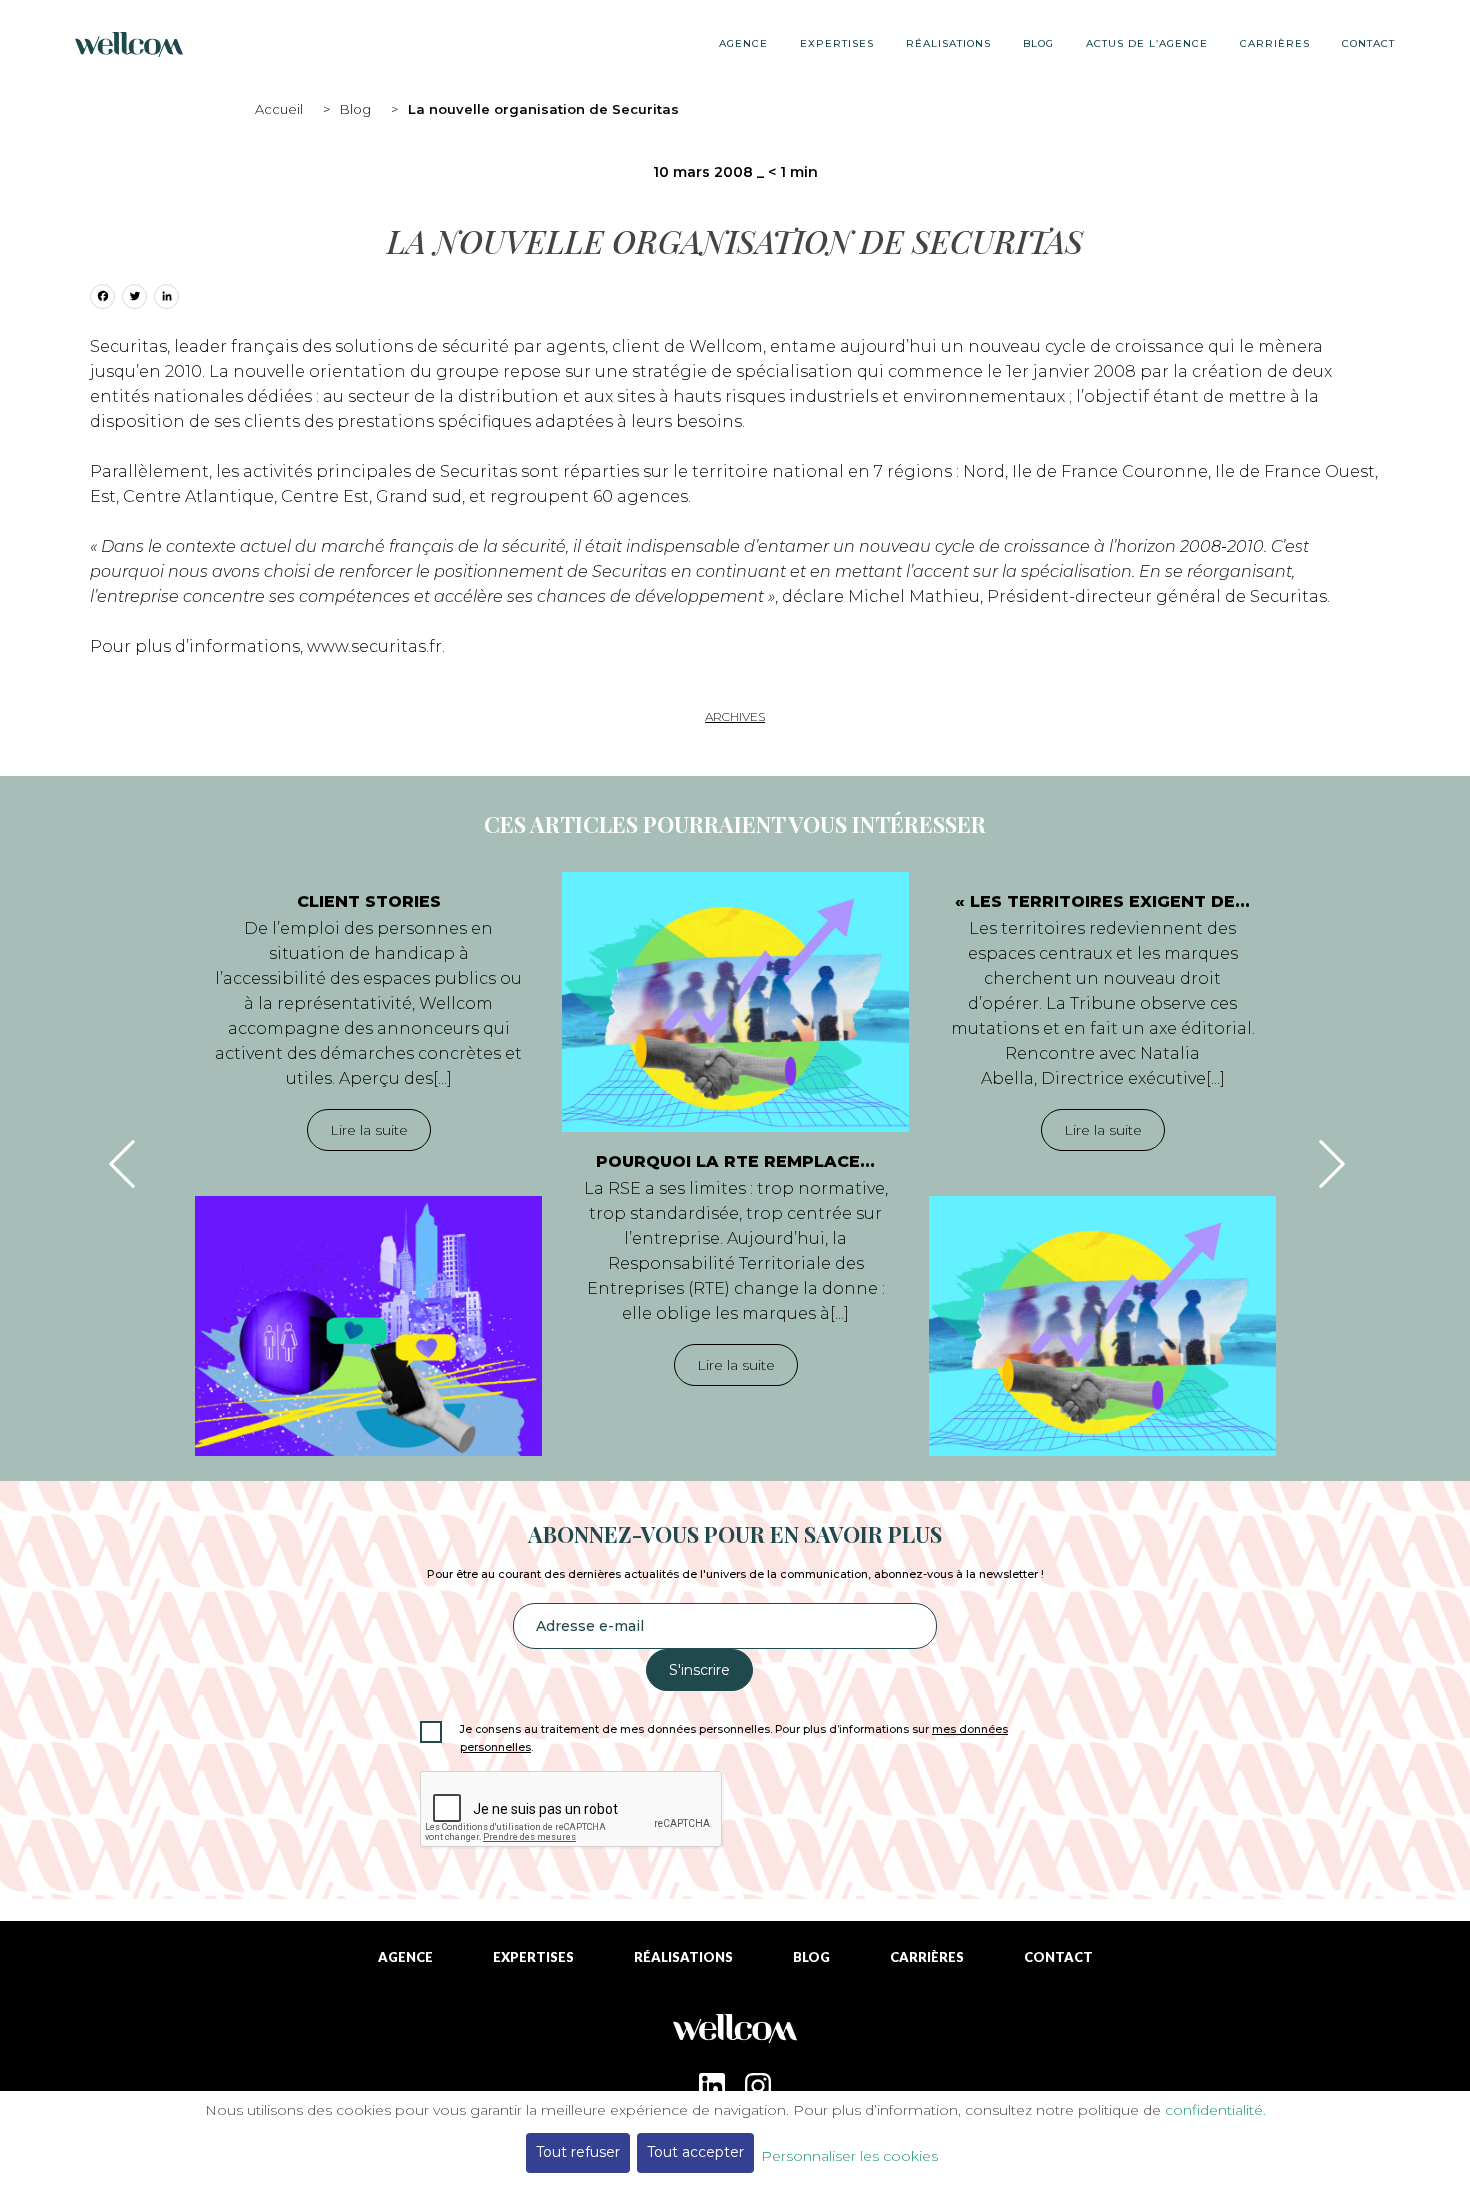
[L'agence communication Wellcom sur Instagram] (758, 2086)
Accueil (279, 109)
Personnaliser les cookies (849, 2156)
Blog (355, 109)
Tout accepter (695, 2152)
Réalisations (948, 43)
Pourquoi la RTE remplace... (735, 1161)
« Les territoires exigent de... (1102, 901)
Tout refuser (578, 2152)
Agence (743, 43)
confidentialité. (1215, 2110)
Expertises (837, 43)
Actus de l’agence (1147, 43)
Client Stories (369, 901)
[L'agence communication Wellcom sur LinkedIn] (712, 2086)
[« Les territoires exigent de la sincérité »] (1102, 1326)
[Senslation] (735, 2035)
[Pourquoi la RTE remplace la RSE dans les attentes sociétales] (735, 1002)
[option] (368, 1164)
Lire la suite (369, 1130)
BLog (1038, 43)
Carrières (1275, 43)
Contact (1368, 43)
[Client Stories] (368, 1326)
